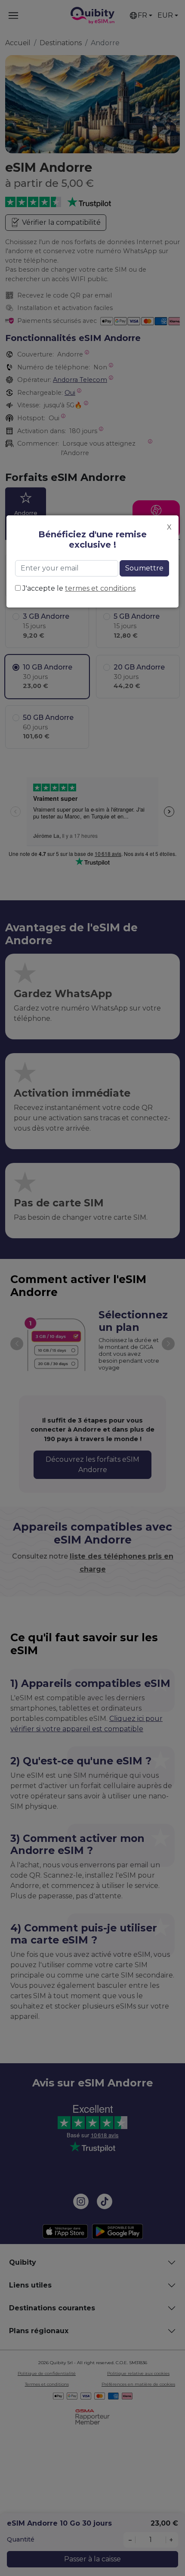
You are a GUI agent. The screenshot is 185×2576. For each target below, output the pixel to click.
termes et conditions (100, 588)
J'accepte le (79, 588)
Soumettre (144, 568)
